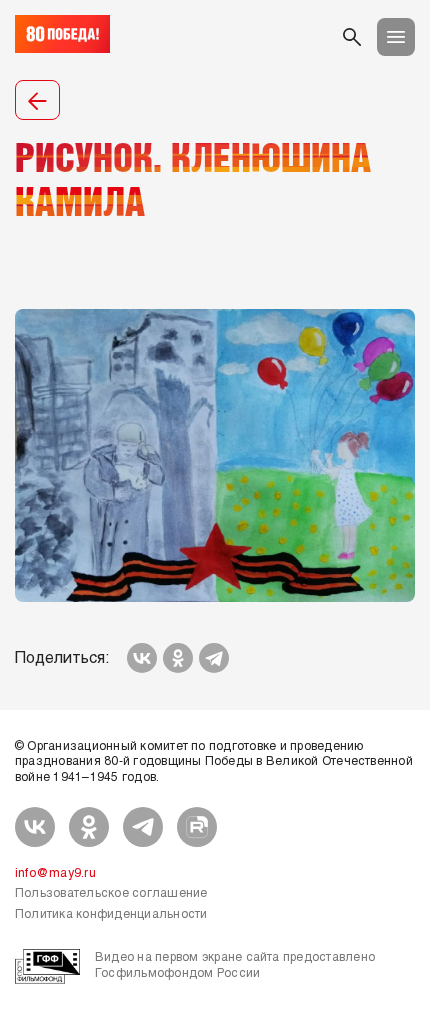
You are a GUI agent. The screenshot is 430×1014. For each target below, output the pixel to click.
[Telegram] (214, 658)
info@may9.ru (55, 874)
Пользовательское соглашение (111, 894)
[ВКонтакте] (142, 658)
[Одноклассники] (178, 658)
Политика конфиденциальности (111, 915)
